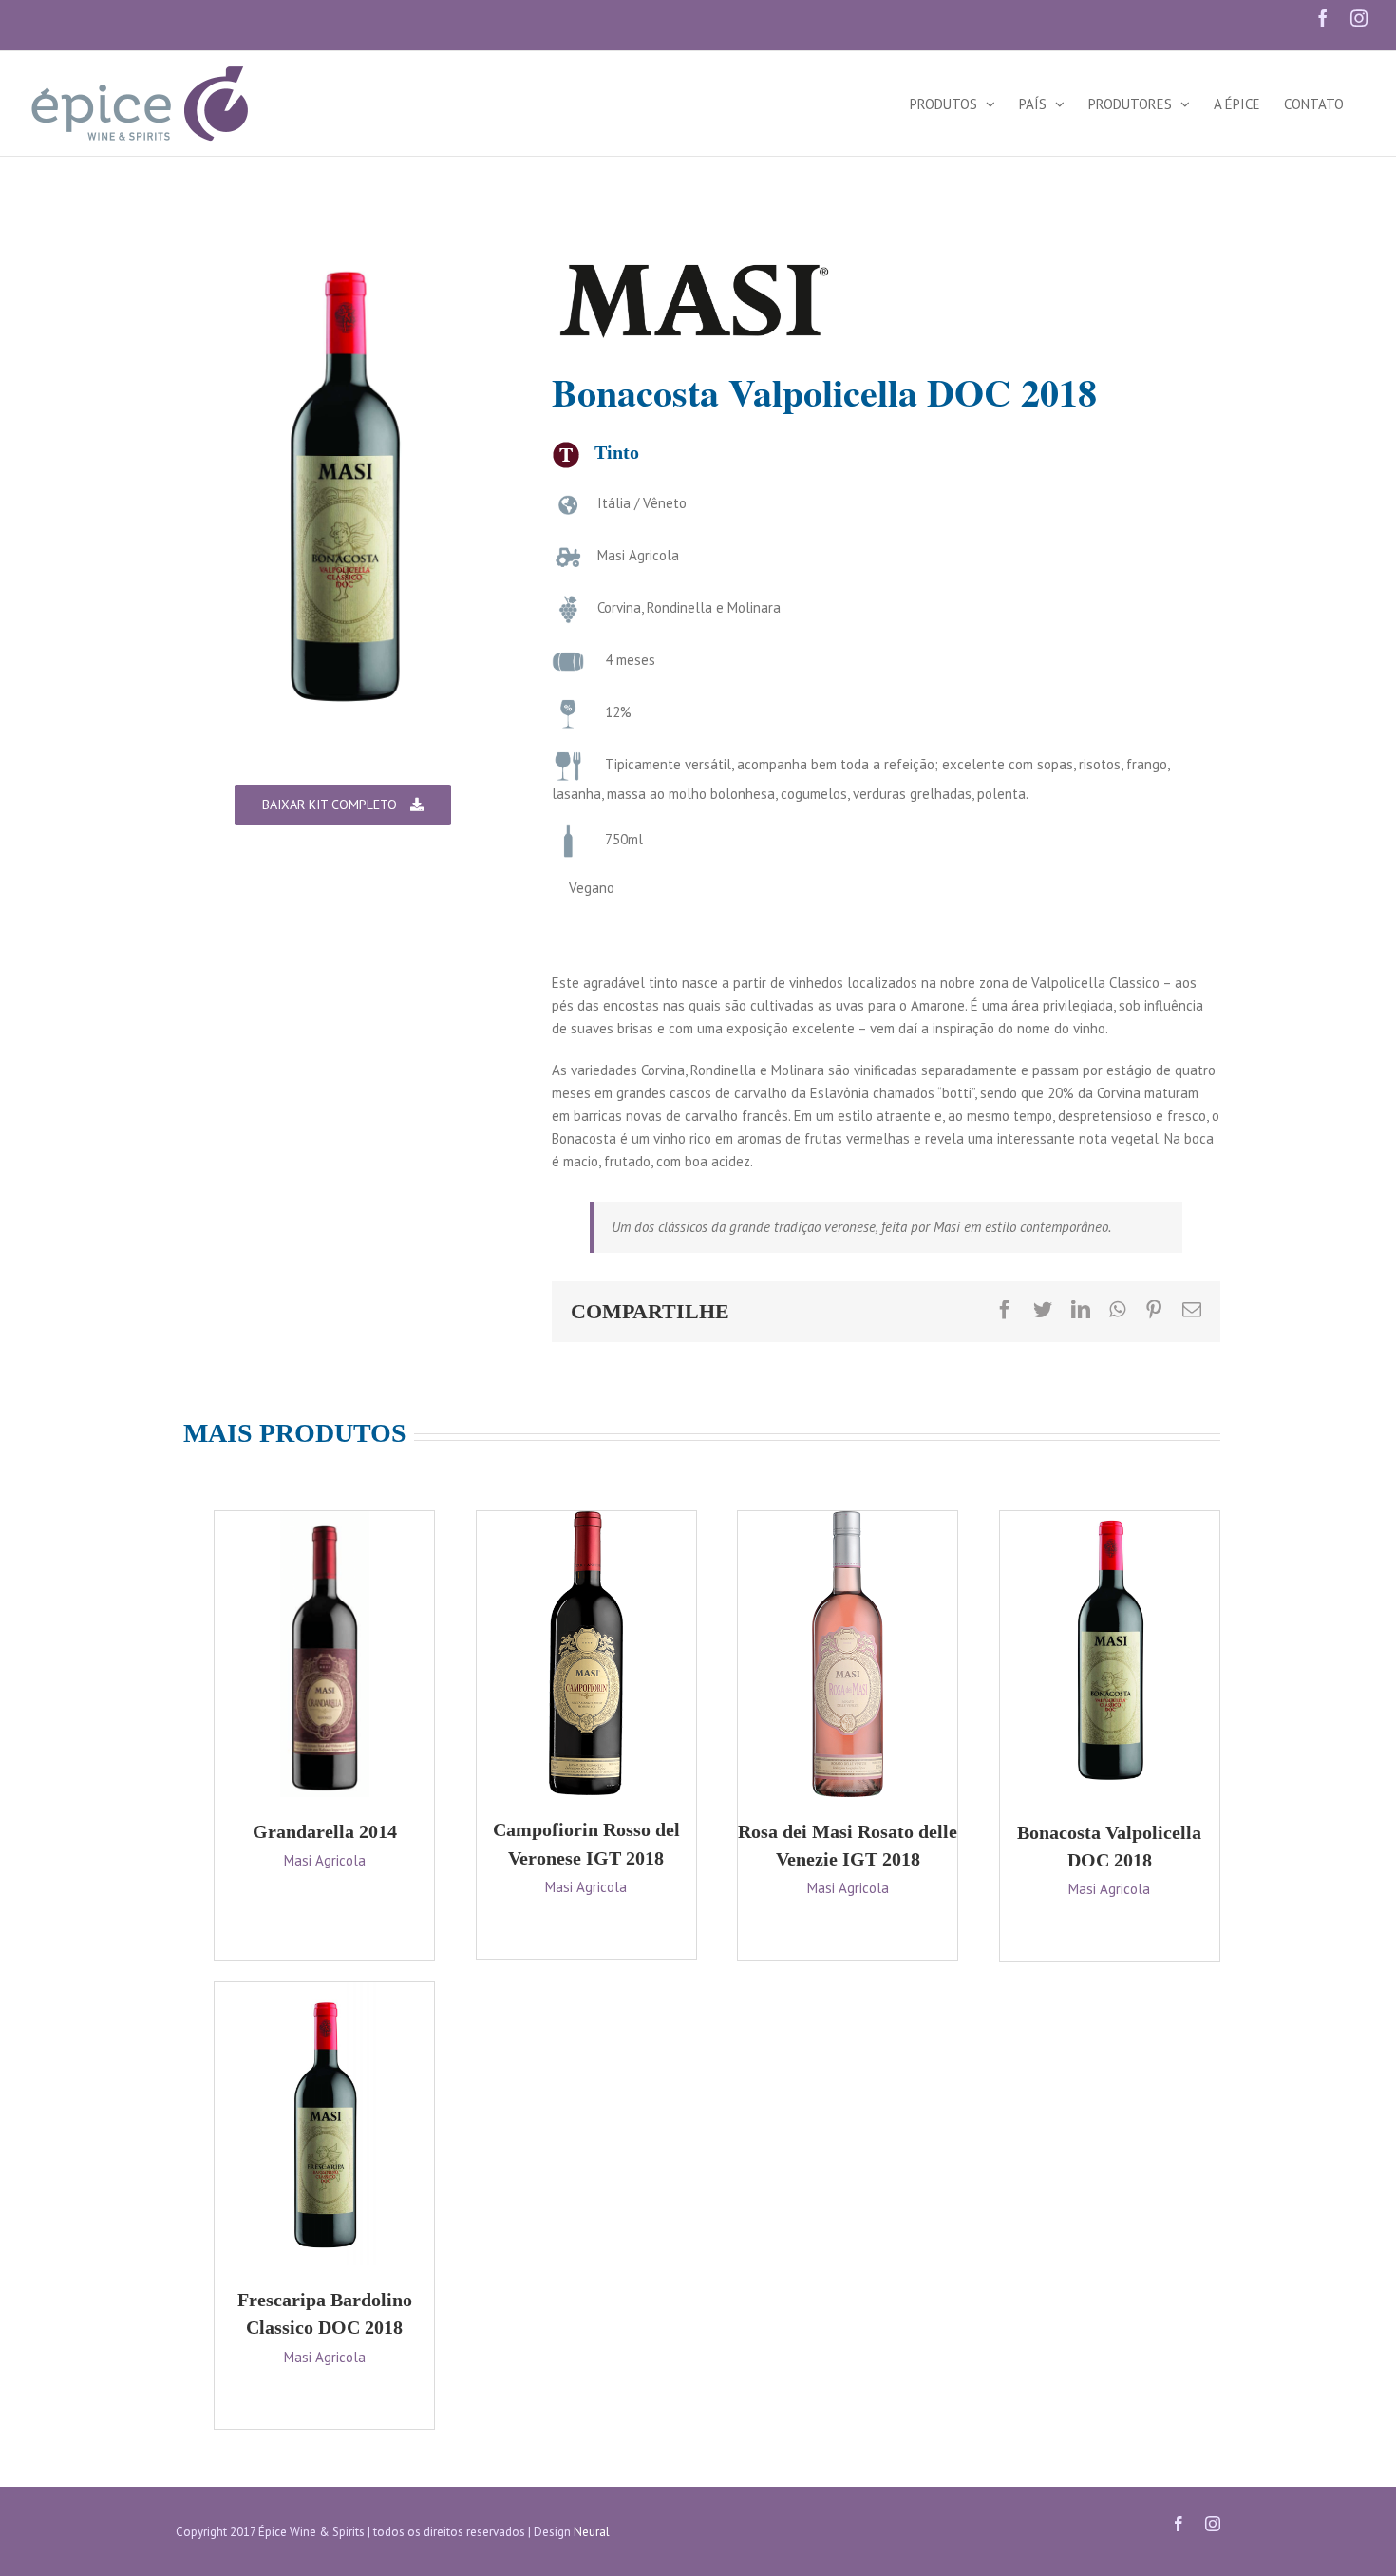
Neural (592, 2532)
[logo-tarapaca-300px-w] (694, 267)
